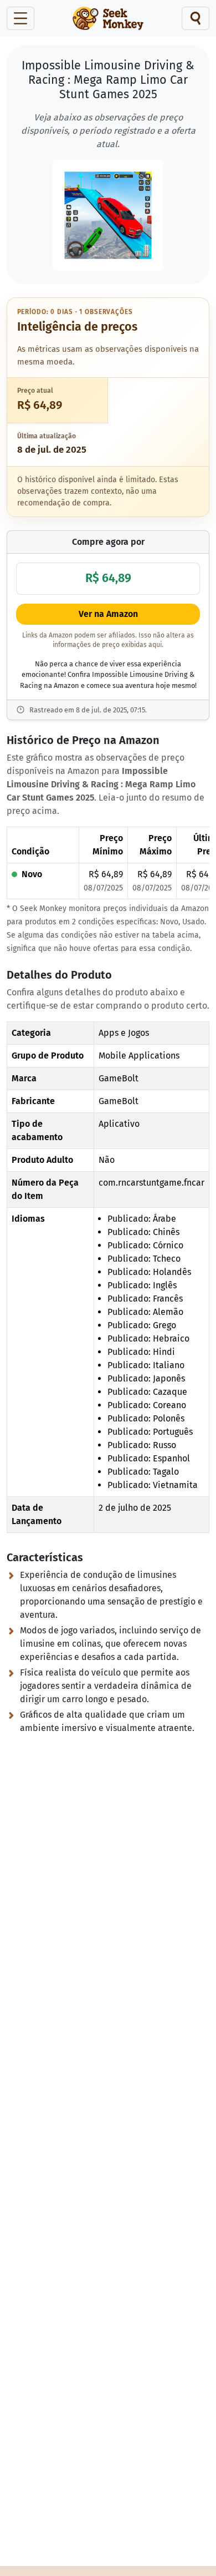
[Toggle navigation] (20, 18)
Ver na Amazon (108, 614)
